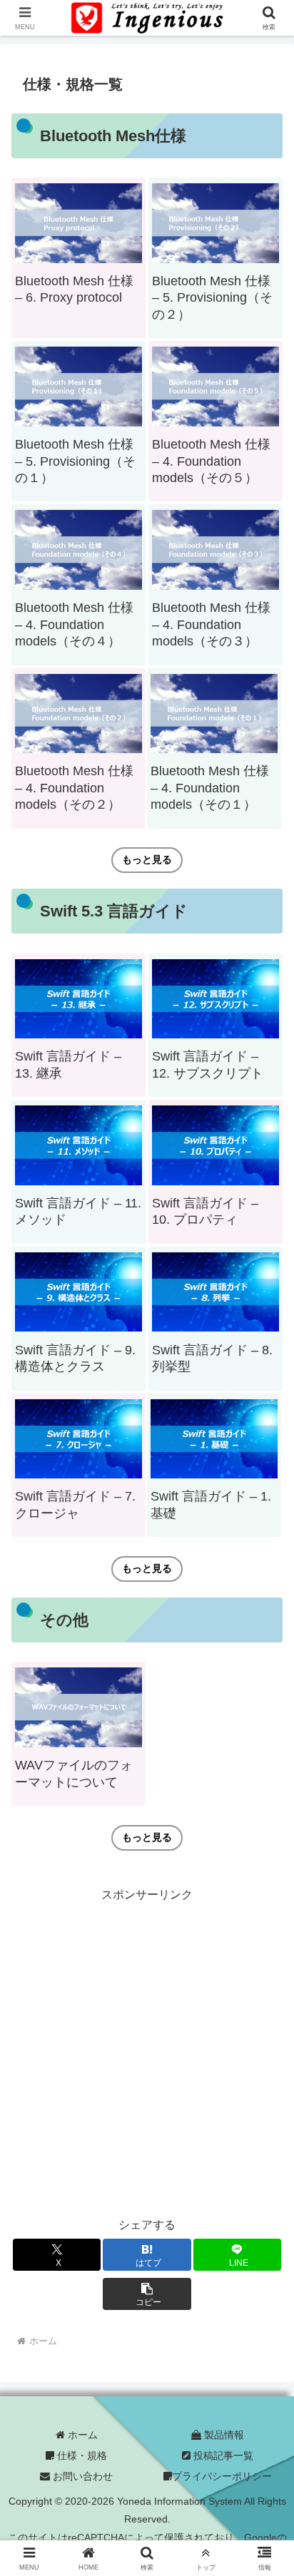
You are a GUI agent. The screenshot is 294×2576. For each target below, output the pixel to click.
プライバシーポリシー (222, 2476)
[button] (147, 2294)
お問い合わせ (81, 2476)
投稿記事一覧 (222, 2455)
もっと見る (147, 859)
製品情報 (223, 2435)
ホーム (81, 2435)
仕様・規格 (81, 2455)
